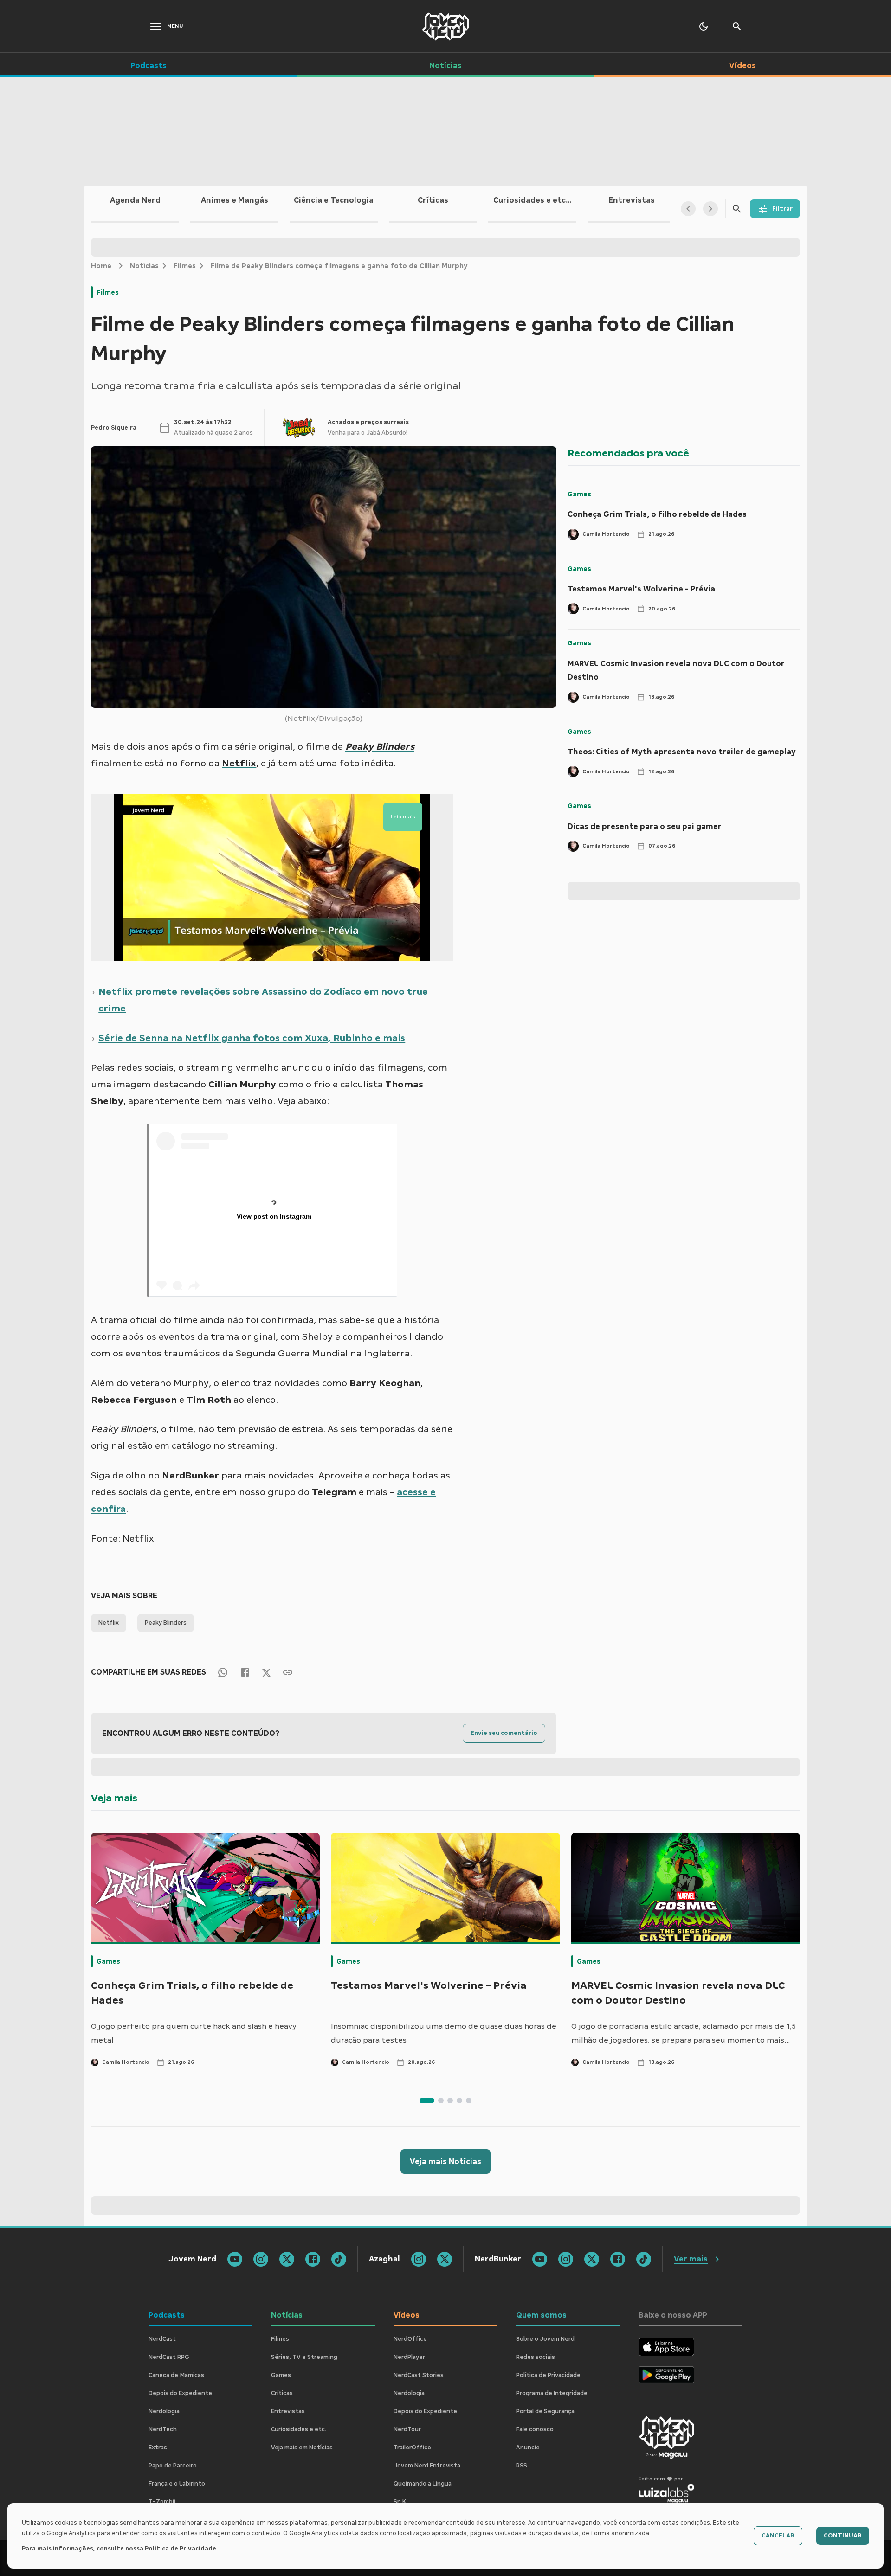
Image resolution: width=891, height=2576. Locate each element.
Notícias (144, 266)
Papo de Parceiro (173, 2466)
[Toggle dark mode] (704, 26)
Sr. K (400, 2502)
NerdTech (163, 2429)
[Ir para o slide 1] (427, 2101)
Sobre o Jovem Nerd (545, 2339)
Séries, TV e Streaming (304, 2357)
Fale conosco (535, 2429)
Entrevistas (288, 2411)
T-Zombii (162, 2502)
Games (579, 494)
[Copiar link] (288, 1672)
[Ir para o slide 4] (459, 2101)
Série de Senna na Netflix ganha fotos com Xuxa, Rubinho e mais (252, 1038)
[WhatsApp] (223, 1672)
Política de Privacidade (548, 2375)
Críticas (282, 2393)
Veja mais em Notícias (302, 2448)
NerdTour (407, 2429)
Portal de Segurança (545, 2411)
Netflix (109, 1623)
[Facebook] (245, 1672)
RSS (522, 2466)
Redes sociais (536, 2357)
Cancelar (778, 2536)
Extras (158, 2448)
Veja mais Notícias (445, 2162)
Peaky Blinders (166, 1623)
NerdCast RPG (169, 2357)
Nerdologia (164, 2411)
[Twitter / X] (266, 1672)
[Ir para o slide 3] (450, 2101)
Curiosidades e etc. (299, 2429)
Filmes (185, 266)
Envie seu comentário (504, 1733)
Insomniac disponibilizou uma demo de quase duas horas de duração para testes (444, 2033)
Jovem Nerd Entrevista (427, 2466)
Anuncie (528, 2448)
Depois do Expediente (180, 2393)
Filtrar (782, 209)
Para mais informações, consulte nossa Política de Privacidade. (120, 2549)
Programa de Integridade (552, 2393)
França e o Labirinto (177, 2484)
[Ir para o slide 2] (441, 2101)
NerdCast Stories (419, 2375)
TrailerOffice (412, 2448)
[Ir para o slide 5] (469, 2101)
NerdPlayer (409, 2357)
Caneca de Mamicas (176, 2375)
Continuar (843, 2536)
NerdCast (162, 2339)
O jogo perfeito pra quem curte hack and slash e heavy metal (194, 2033)
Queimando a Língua (423, 2484)
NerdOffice (410, 2339)
